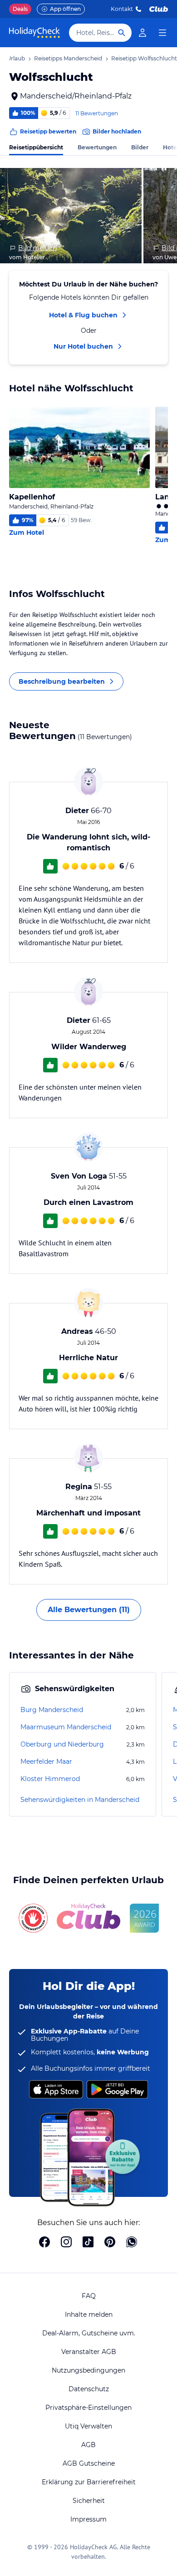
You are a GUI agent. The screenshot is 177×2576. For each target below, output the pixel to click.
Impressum (88, 2519)
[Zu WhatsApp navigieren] (132, 2243)
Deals (20, 9)
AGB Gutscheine (89, 2463)
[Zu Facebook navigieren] (44, 2243)
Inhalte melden (89, 2314)
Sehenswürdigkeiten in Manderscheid (80, 1800)
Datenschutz (89, 2389)
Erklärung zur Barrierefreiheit (89, 2482)
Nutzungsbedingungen (88, 2370)
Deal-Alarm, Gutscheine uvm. (89, 2333)
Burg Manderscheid (52, 1710)
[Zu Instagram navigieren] (66, 2243)
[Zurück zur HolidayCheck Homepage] (34, 33)
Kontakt (122, 9)
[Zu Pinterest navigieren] (110, 2243)
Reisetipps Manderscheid (68, 58)
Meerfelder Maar (46, 1762)
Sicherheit (89, 2501)
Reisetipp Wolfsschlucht (144, 58)
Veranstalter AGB (89, 2352)
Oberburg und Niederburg (62, 1744)
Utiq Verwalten (88, 2426)
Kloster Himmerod (50, 1779)
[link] (143, 33)
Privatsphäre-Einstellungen (88, 2408)
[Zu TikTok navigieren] (88, 2243)
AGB (88, 2445)
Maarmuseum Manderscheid (66, 1727)
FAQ (89, 2296)
